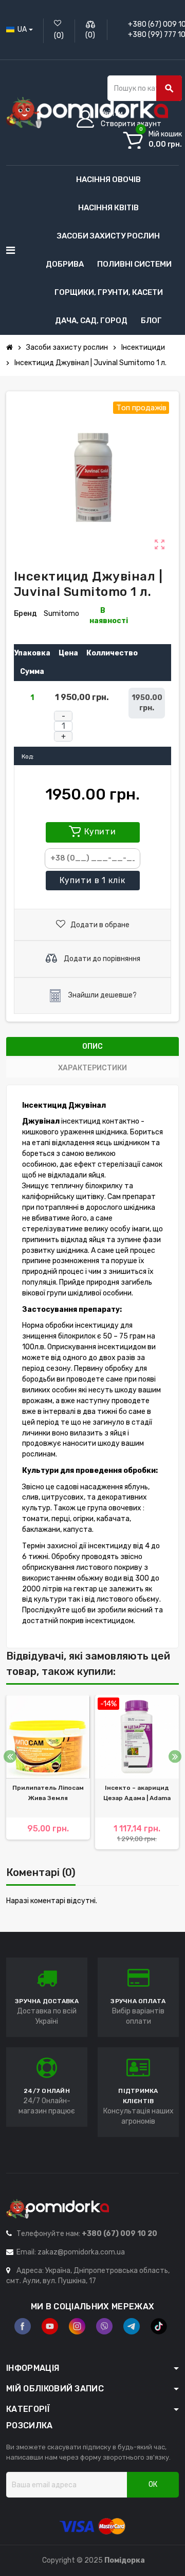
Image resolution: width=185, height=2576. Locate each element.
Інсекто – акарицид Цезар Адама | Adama (137, 1793)
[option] (48, 1772)
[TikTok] (159, 2326)
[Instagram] (77, 2326)
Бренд (25, 614)
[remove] (63, 716)
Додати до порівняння (101, 959)
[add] (63, 736)
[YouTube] (50, 2326)
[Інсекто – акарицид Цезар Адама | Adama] (137, 1737)
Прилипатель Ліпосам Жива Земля (48, 1793)
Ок (153, 2484)
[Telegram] (132, 2326)
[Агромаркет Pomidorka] (87, 112)
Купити (92, 880)
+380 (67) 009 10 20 (119, 2234)
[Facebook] (23, 2326)
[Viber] (104, 2326)
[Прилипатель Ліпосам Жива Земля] (48, 1737)
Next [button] (175, 1757)
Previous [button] (10, 1757)
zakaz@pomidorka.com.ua (81, 2252)
